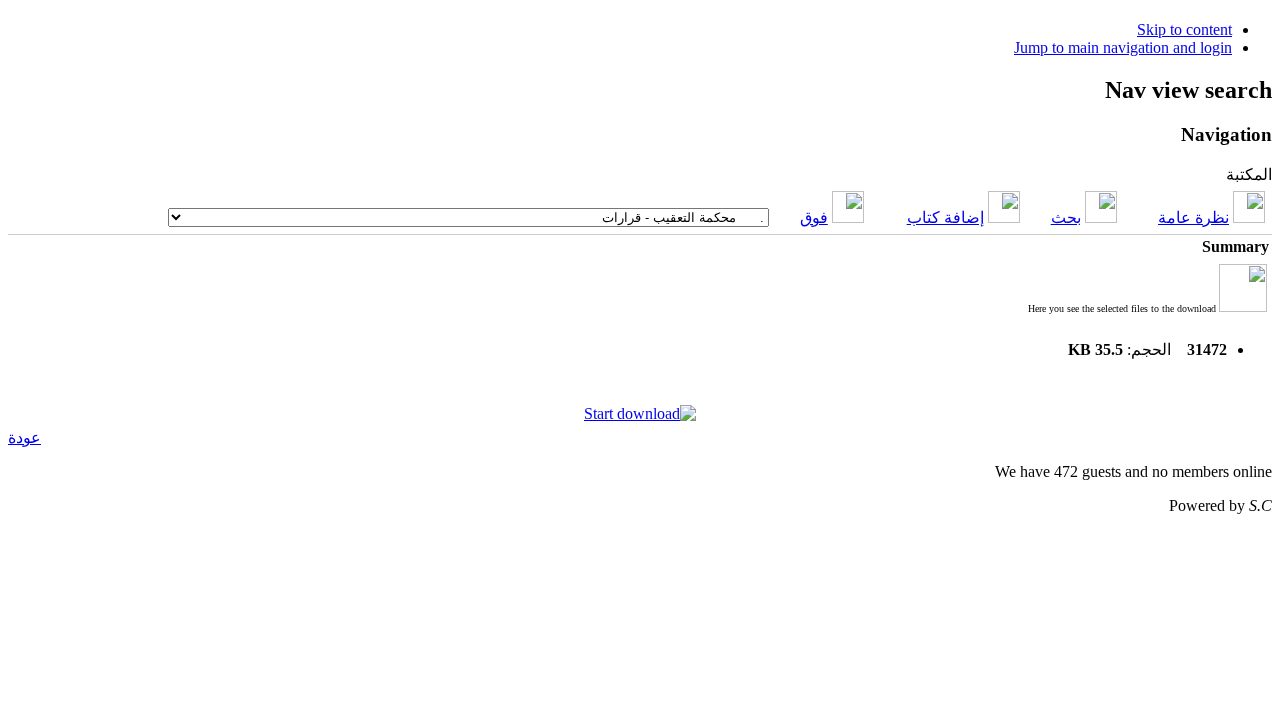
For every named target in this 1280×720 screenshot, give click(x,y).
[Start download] (640, 413)
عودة (24, 437)
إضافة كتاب (945, 217)
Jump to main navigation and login (1123, 47)
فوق (814, 217)
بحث (1066, 217)
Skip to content (1184, 29)
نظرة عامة (1193, 217)
